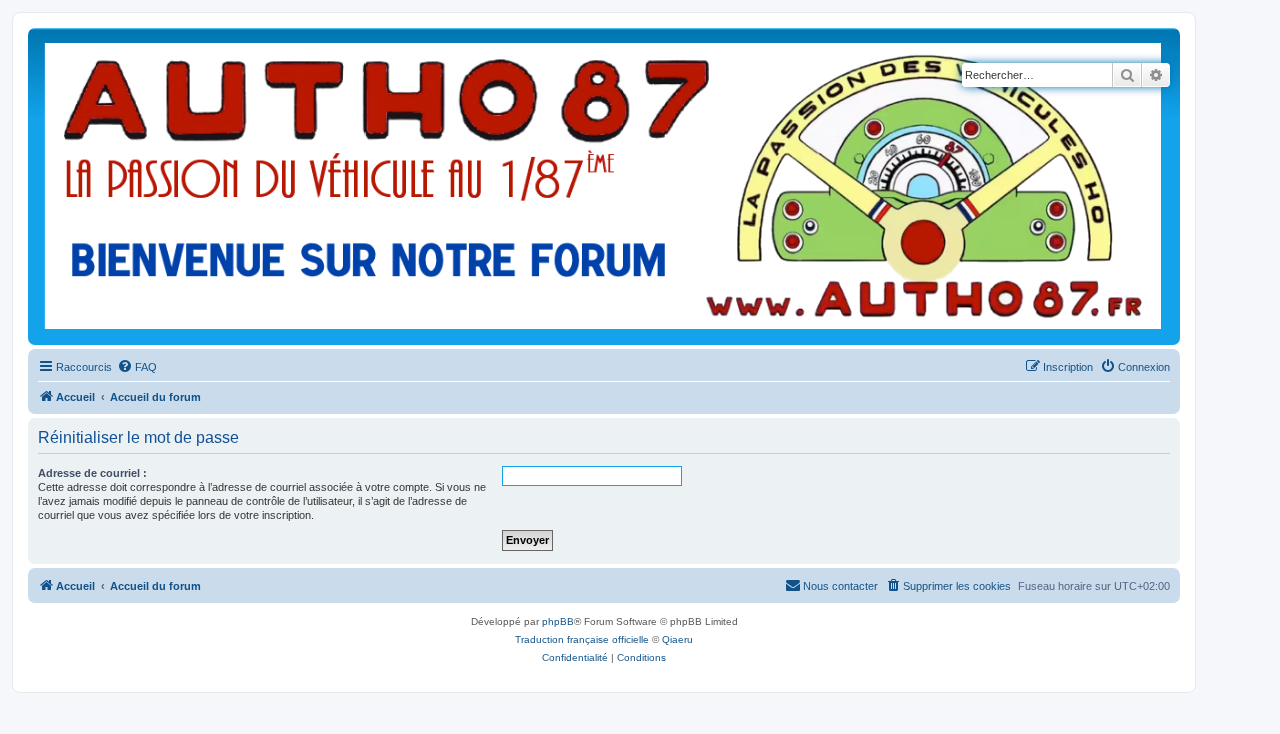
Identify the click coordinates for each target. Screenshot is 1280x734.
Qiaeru (677, 639)
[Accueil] (603, 186)
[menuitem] (137, 367)
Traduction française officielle (582, 639)
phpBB (558, 621)
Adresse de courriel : (92, 473)
